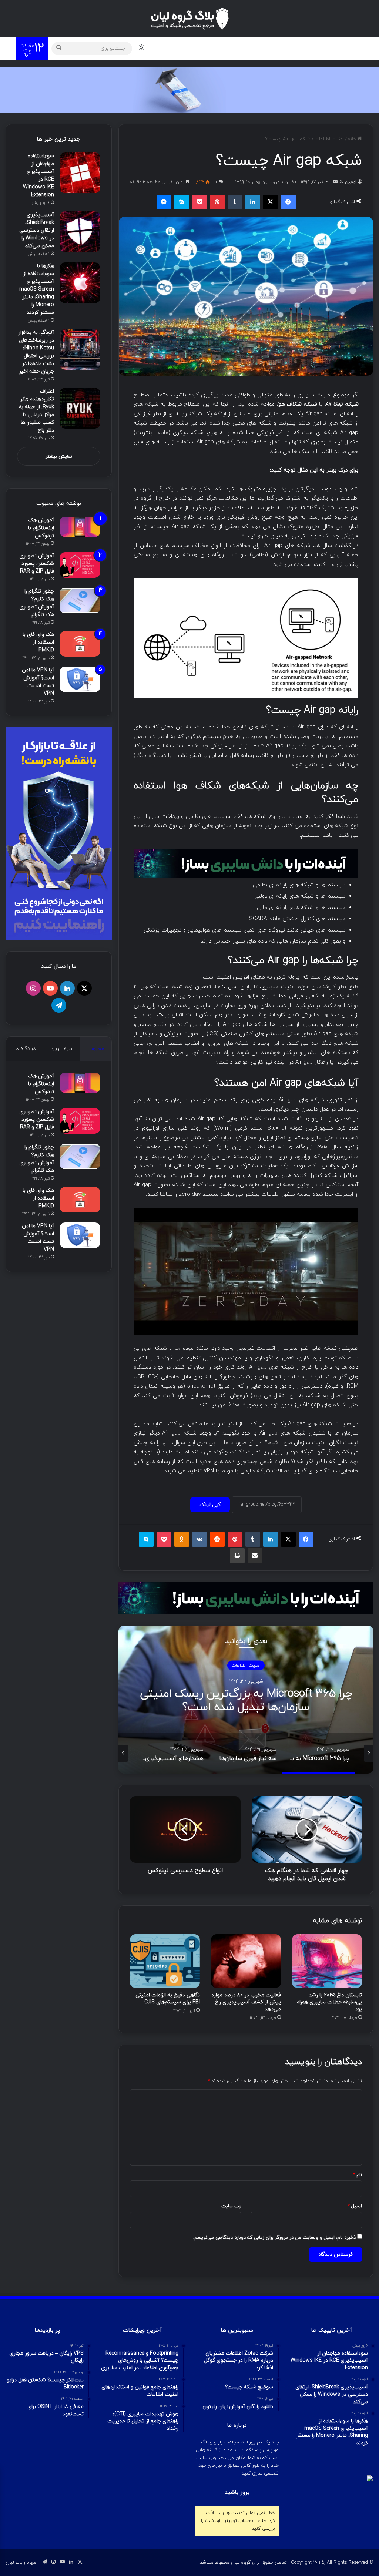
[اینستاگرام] (33, 988)
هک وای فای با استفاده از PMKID (38, 642)
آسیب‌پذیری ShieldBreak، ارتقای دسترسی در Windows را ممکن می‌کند (37, 230)
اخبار (155, 48)
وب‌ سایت (231, 2206)
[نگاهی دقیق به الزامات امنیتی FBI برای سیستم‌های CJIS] (165, 1961)
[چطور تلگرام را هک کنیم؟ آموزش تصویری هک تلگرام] (80, 601)
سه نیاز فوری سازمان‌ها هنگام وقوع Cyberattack (246, 1700)
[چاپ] (237, 1556)
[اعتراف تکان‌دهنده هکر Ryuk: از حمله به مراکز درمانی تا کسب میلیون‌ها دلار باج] (80, 408)
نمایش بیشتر (59, 457)
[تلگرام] (59, 1005)
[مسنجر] (164, 202)
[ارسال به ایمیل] (335, 182)
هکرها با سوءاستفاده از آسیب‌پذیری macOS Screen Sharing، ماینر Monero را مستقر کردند (37, 289)
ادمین (351, 182)
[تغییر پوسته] (141, 48)
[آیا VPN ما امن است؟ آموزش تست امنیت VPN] (80, 679)
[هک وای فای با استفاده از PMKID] (80, 644)
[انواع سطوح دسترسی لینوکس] (185, 1829)
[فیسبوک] (288, 202)
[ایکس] (271, 202)
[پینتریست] (217, 202)
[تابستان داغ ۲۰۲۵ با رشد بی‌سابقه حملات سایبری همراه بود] (327, 1961)
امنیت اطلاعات (329, 139)
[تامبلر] (235, 202)
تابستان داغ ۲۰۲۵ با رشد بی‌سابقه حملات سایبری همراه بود (329, 2002)
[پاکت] (199, 202)
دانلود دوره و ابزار (261, 48)
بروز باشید (237, 2493)
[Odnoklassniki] (182, 1539)
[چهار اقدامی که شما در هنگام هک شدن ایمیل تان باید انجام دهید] (307, 1829)
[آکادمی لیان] (189, 90)
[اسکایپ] (182, 202)
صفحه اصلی (352, 48)
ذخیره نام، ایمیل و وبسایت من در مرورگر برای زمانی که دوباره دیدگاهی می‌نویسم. (274, 2238)
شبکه (178, 48)
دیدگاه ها (24, 1049)
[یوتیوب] (50, 988)
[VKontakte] (199, 1539)
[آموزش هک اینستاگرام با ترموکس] (80, 527)
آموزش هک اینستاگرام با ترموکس (41, 528)
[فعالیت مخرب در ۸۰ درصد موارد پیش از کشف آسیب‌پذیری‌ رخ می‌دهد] (246, 1961)
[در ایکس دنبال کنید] (341, 182)
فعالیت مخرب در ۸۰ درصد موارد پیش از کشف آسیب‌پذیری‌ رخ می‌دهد (246, 2002)
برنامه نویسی (213, 48)
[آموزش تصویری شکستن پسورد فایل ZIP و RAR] (80, 565)
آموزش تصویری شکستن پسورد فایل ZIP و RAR (37, 563)
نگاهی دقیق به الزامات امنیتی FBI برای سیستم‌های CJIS (168, 1999)
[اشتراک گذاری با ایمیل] (255, 1556)
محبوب (96, 1049)
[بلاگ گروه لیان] (190, 19)
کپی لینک (210, 1505)
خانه (353, 139)
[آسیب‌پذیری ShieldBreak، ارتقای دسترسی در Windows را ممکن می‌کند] (80, 232)
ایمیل (355, 2206)
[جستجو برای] (59, 48)
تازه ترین (61, 1049)
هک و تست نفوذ (313, 48)
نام (358, 2175)
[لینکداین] (253, 202)
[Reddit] (217, 1539)
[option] (246, 1700)
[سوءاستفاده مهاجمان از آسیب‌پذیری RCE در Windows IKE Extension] (80, 173)
